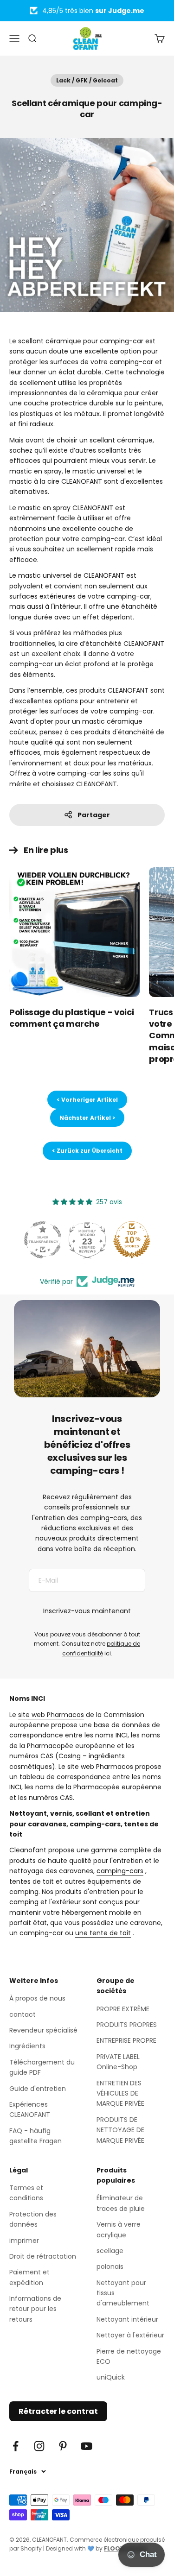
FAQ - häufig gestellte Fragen (35, 2136)
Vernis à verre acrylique (119, 2229)
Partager (94, 815)
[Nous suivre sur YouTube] (87, 2446)
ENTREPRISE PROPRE (126, 2040)
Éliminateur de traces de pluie (121, 2203)
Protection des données (33, 2219)
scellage (110, 2251)
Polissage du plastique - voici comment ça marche (71, 1018)
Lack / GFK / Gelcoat (87, 80)
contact (23, 2014)
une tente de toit (103, 1933)
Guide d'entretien (38, 2089)
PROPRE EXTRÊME (123, 2009)
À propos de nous (37, 1998)
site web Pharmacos (51, 1715)
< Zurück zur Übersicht (87, 1151)
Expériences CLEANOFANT (30, 2109)
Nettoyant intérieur (127, 2319)
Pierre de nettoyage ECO (129, 2356)
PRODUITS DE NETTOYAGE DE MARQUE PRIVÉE (120, 2130)
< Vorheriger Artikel (87, 1100)
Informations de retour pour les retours (35, 2309)
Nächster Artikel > (87, 1118)
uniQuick (111, 2377)
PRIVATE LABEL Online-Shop (118, 2062)
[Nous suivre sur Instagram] (39, 2446)
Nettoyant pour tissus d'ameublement (123, 2293)
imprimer (24, 2241)
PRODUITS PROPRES (127, 2025)
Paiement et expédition (29, 2277)
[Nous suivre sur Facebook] (16, 2446)
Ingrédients (27, 2046)
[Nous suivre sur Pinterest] (63, 2446)
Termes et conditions (26, 2193)
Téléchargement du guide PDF (42, 2067)
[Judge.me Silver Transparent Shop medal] (43, 1240)
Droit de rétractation (43, 2256)
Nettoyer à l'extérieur (130, 2335)
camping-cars (120, 1871)
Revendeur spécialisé (43, 2030)
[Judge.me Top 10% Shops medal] (132, 1240)
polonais (110, 2267)
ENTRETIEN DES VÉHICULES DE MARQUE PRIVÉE (120, 2093)
